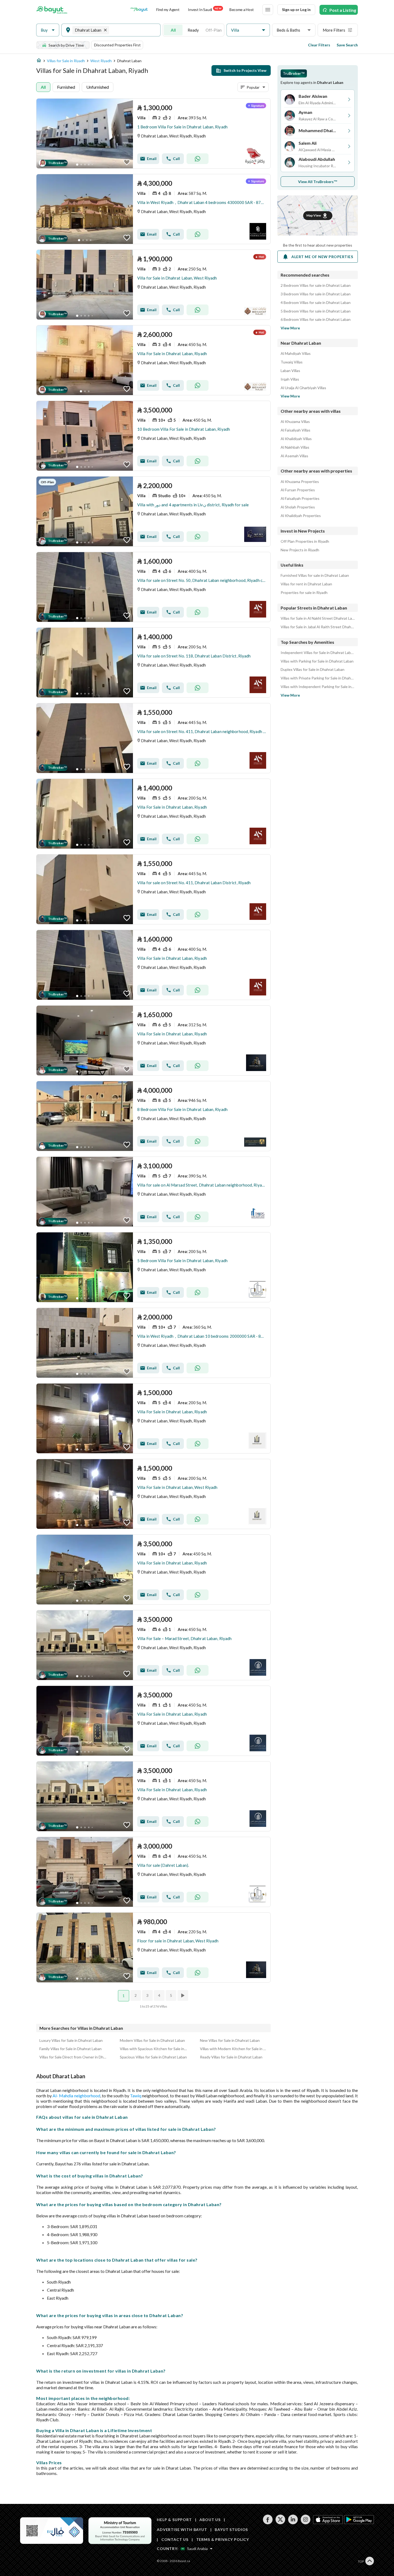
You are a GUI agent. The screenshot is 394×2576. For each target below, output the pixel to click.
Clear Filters (319, 45)
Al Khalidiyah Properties (301, 516)
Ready (193, 30)
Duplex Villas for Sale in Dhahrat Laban (313, 670)
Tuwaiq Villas (292, 362)
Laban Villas (290, 371)
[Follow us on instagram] (305, 2523)
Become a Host (242, 10)
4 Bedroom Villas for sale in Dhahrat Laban (316, 303)
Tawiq (136, 2096)
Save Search (347, 45)
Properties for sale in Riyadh (304, 593)
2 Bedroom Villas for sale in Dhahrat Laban (316, 285)
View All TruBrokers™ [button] (318, 182)
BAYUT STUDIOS (231, 2529)
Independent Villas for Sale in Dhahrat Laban (318, 653)
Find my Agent (168, 10)
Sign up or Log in (296, 10)
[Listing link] (153, 133)
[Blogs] (139, 10)
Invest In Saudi (205, 9)
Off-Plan (214, 30)
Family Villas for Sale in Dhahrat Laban (70, 2049)
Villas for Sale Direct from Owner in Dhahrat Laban (73, 2057)
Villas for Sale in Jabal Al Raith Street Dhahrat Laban (318, 627)
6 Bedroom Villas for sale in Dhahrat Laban (316, 319)
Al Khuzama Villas (295, 422)
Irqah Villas (290, 379)
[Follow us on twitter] (280, 2523)
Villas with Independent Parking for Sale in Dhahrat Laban (318, 687)
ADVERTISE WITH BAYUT (182, 2529)
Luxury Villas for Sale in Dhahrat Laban (71, 2040)
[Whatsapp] (198, 159)
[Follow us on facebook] (268, 2523)
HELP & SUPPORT (174, 2520)
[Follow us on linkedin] (293, 2523)
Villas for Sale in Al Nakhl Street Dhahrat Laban (318, 618)
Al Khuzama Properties (300, 482)
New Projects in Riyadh (300, 550)
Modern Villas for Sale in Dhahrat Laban (152, 2040)
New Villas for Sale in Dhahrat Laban (230, 2040)
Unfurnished (98, 87)
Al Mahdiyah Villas (296, 354)
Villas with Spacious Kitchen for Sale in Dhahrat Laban (154, 2049)
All (173, 30)
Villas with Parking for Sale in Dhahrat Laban (317, 661)
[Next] (183, 1995)
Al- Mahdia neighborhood (76, 2096)
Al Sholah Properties (298, 507)
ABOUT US (210, 2520)
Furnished (66, 87)
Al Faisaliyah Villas (295, 430)
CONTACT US (175, 2539)
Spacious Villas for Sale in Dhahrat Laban (153, 2057)
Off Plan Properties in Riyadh (305, 541)
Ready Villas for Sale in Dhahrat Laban (231, 2057)
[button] (48, 30)
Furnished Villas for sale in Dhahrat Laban (315, 575)
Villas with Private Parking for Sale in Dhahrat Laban (318, 678)
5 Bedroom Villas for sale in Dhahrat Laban (316, 311)
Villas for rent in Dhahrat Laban (306, 584)
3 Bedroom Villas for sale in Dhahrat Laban (316, 294)
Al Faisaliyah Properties (300, 499)
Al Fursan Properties (298, 490)
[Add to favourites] (127, 162)
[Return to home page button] (52, 10)
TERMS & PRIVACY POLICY (223, 2539)
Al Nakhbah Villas (295, 447)
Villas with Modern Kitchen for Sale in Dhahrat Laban (234, 2049)
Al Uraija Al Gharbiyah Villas (303, 388)
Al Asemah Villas (294, 456)
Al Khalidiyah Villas (296, 439)
